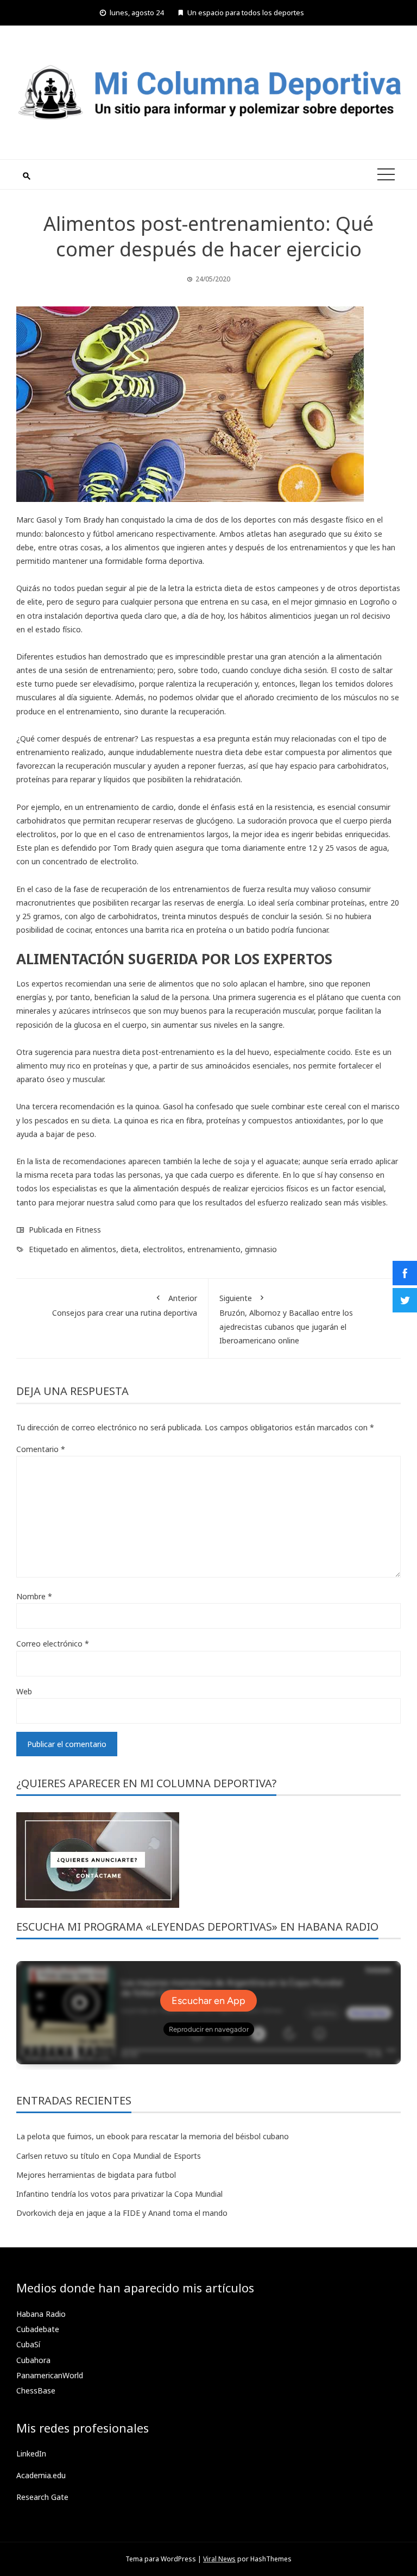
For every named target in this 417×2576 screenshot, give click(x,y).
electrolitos (163, 1249)
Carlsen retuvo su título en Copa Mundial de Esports (109, 2156)
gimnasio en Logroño (352, 602)
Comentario (41, 1449)
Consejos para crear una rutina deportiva (125, 1305)
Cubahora (33, 2360)
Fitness (88, 1230)
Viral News (219, 2559)
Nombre (34, 1596)
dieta (129, 1249)
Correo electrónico (53, 1644)
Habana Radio (41, 2314)
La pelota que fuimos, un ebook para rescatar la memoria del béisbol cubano (153, 2136)
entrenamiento (214, 1249)
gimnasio (261, 1249)
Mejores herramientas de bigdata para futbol (96, 2175)
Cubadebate (38, 2329)
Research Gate (42, 2497)
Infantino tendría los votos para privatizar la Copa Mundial (119, 2194)
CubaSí (28, 2344)
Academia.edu (41, 2475)
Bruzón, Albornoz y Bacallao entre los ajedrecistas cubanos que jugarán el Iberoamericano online (286, 1319)
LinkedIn (31, 2454)
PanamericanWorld (50, 2375)
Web (24, 1691)
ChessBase (36, 2390)
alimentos (99, 1249)
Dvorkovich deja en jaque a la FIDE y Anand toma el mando (122, 2213)
